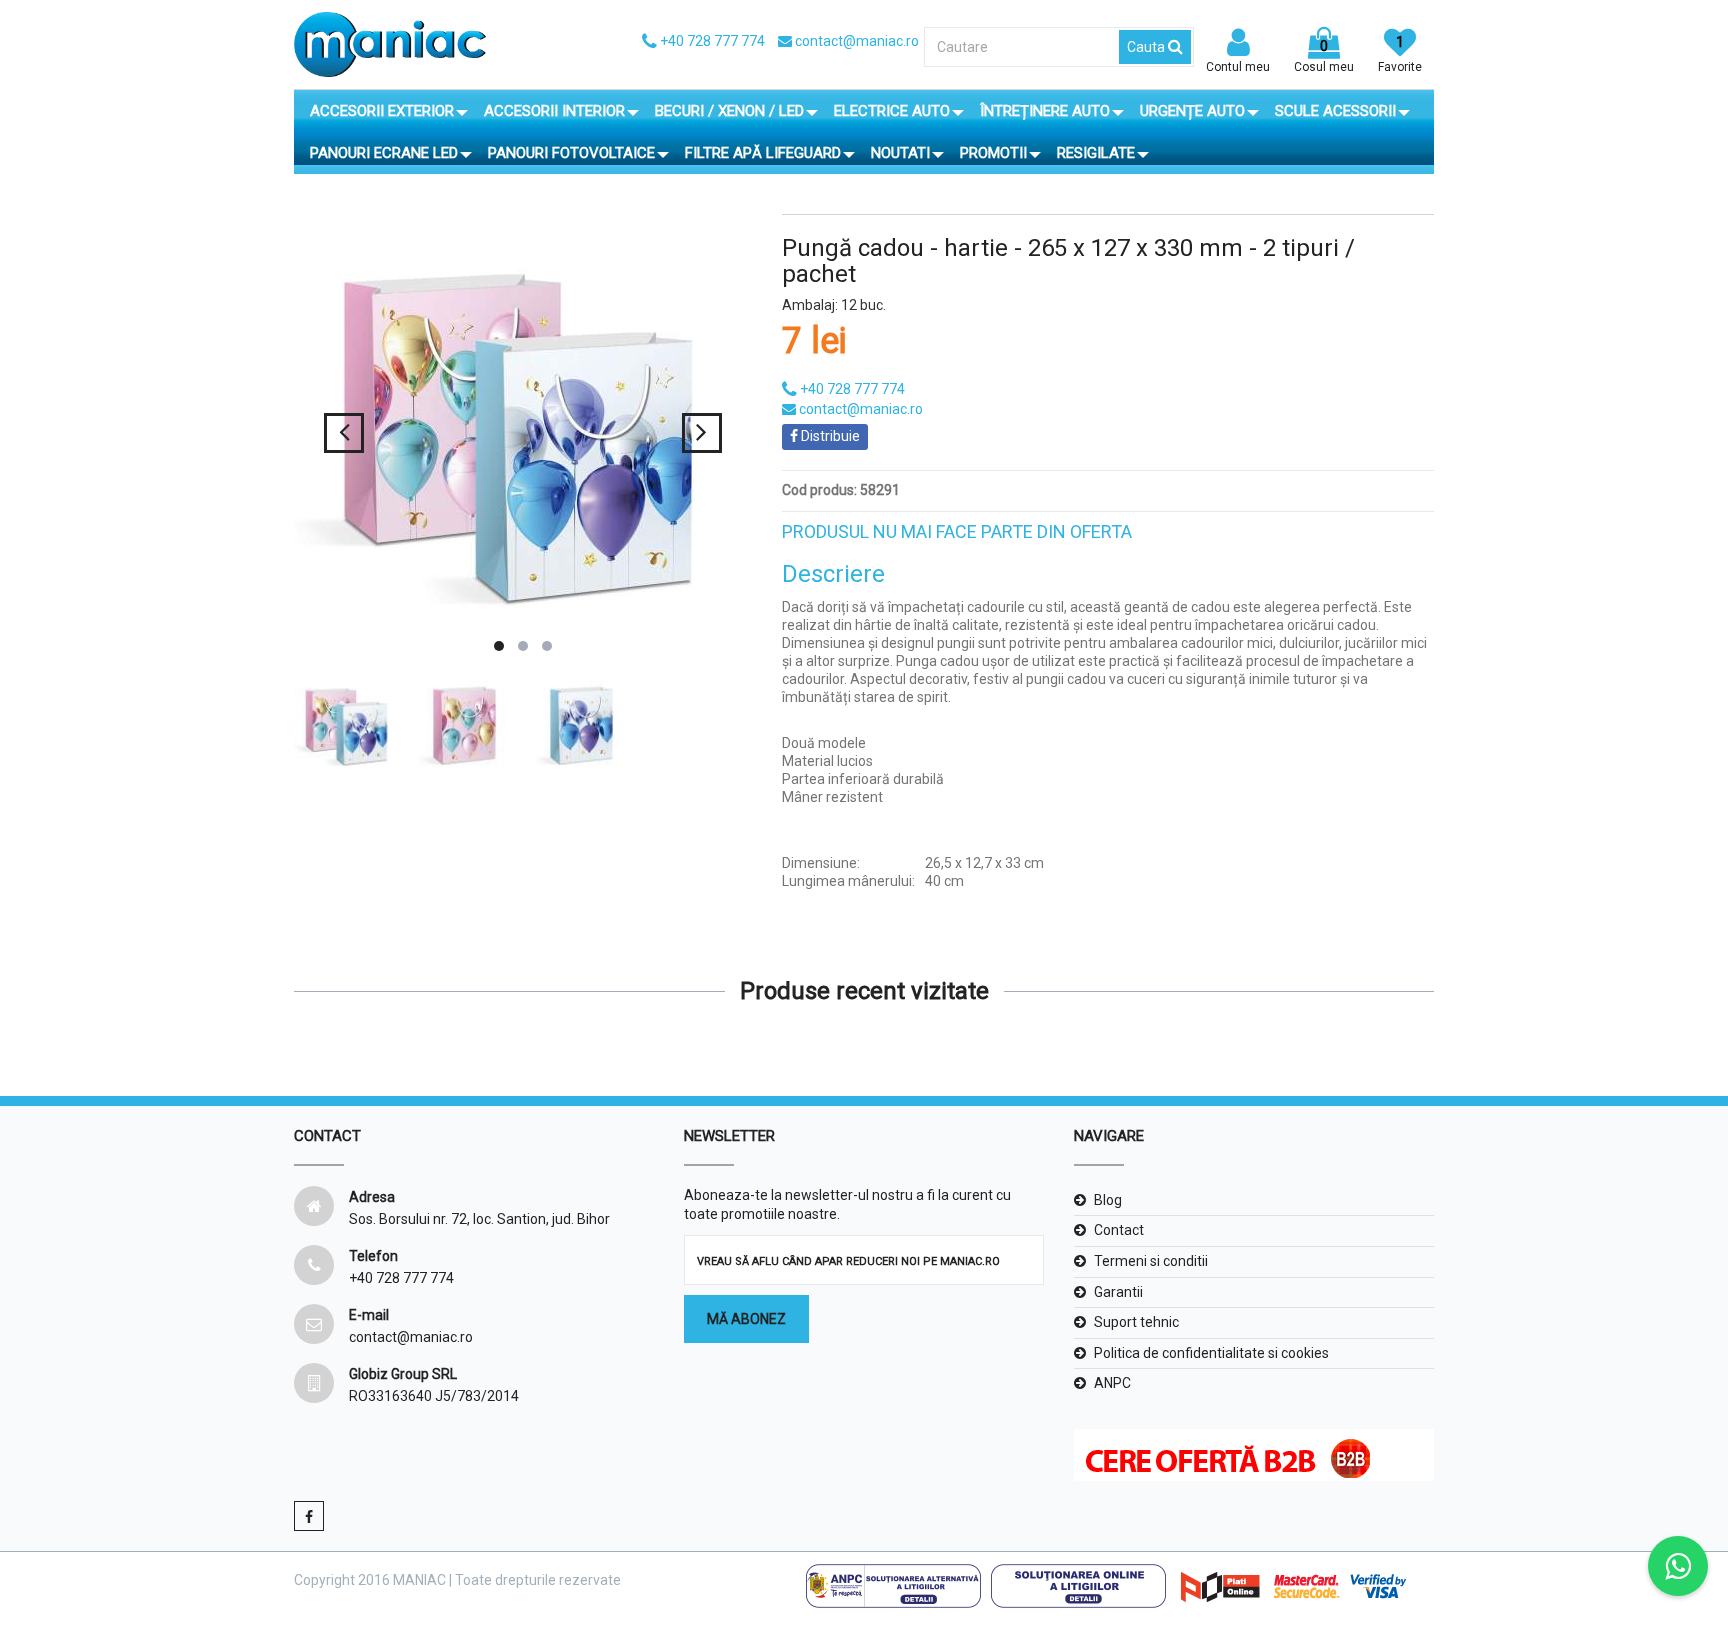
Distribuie (829, 436)
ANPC (1112, 1383)
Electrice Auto (892, 111)
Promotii (993, 153)
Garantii (1118, 1292)
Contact (1119, 1230)
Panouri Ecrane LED (384, 153)
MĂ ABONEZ (746, 1319)
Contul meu (1238, 67)
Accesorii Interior (554, 111)
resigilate (1096, 153)
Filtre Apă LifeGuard (763, 153)
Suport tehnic (1136, 1322)
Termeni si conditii (1151, 1261)
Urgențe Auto (1192, 111)
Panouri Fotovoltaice (571, 153)
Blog (1108, 1200)
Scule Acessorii (1335, 111)
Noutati (900, 153)
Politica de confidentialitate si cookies (1211, 1353)
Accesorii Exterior (382, 111)
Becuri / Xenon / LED (729, 111)
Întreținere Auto (1045, 111)
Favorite (1400, 54)
